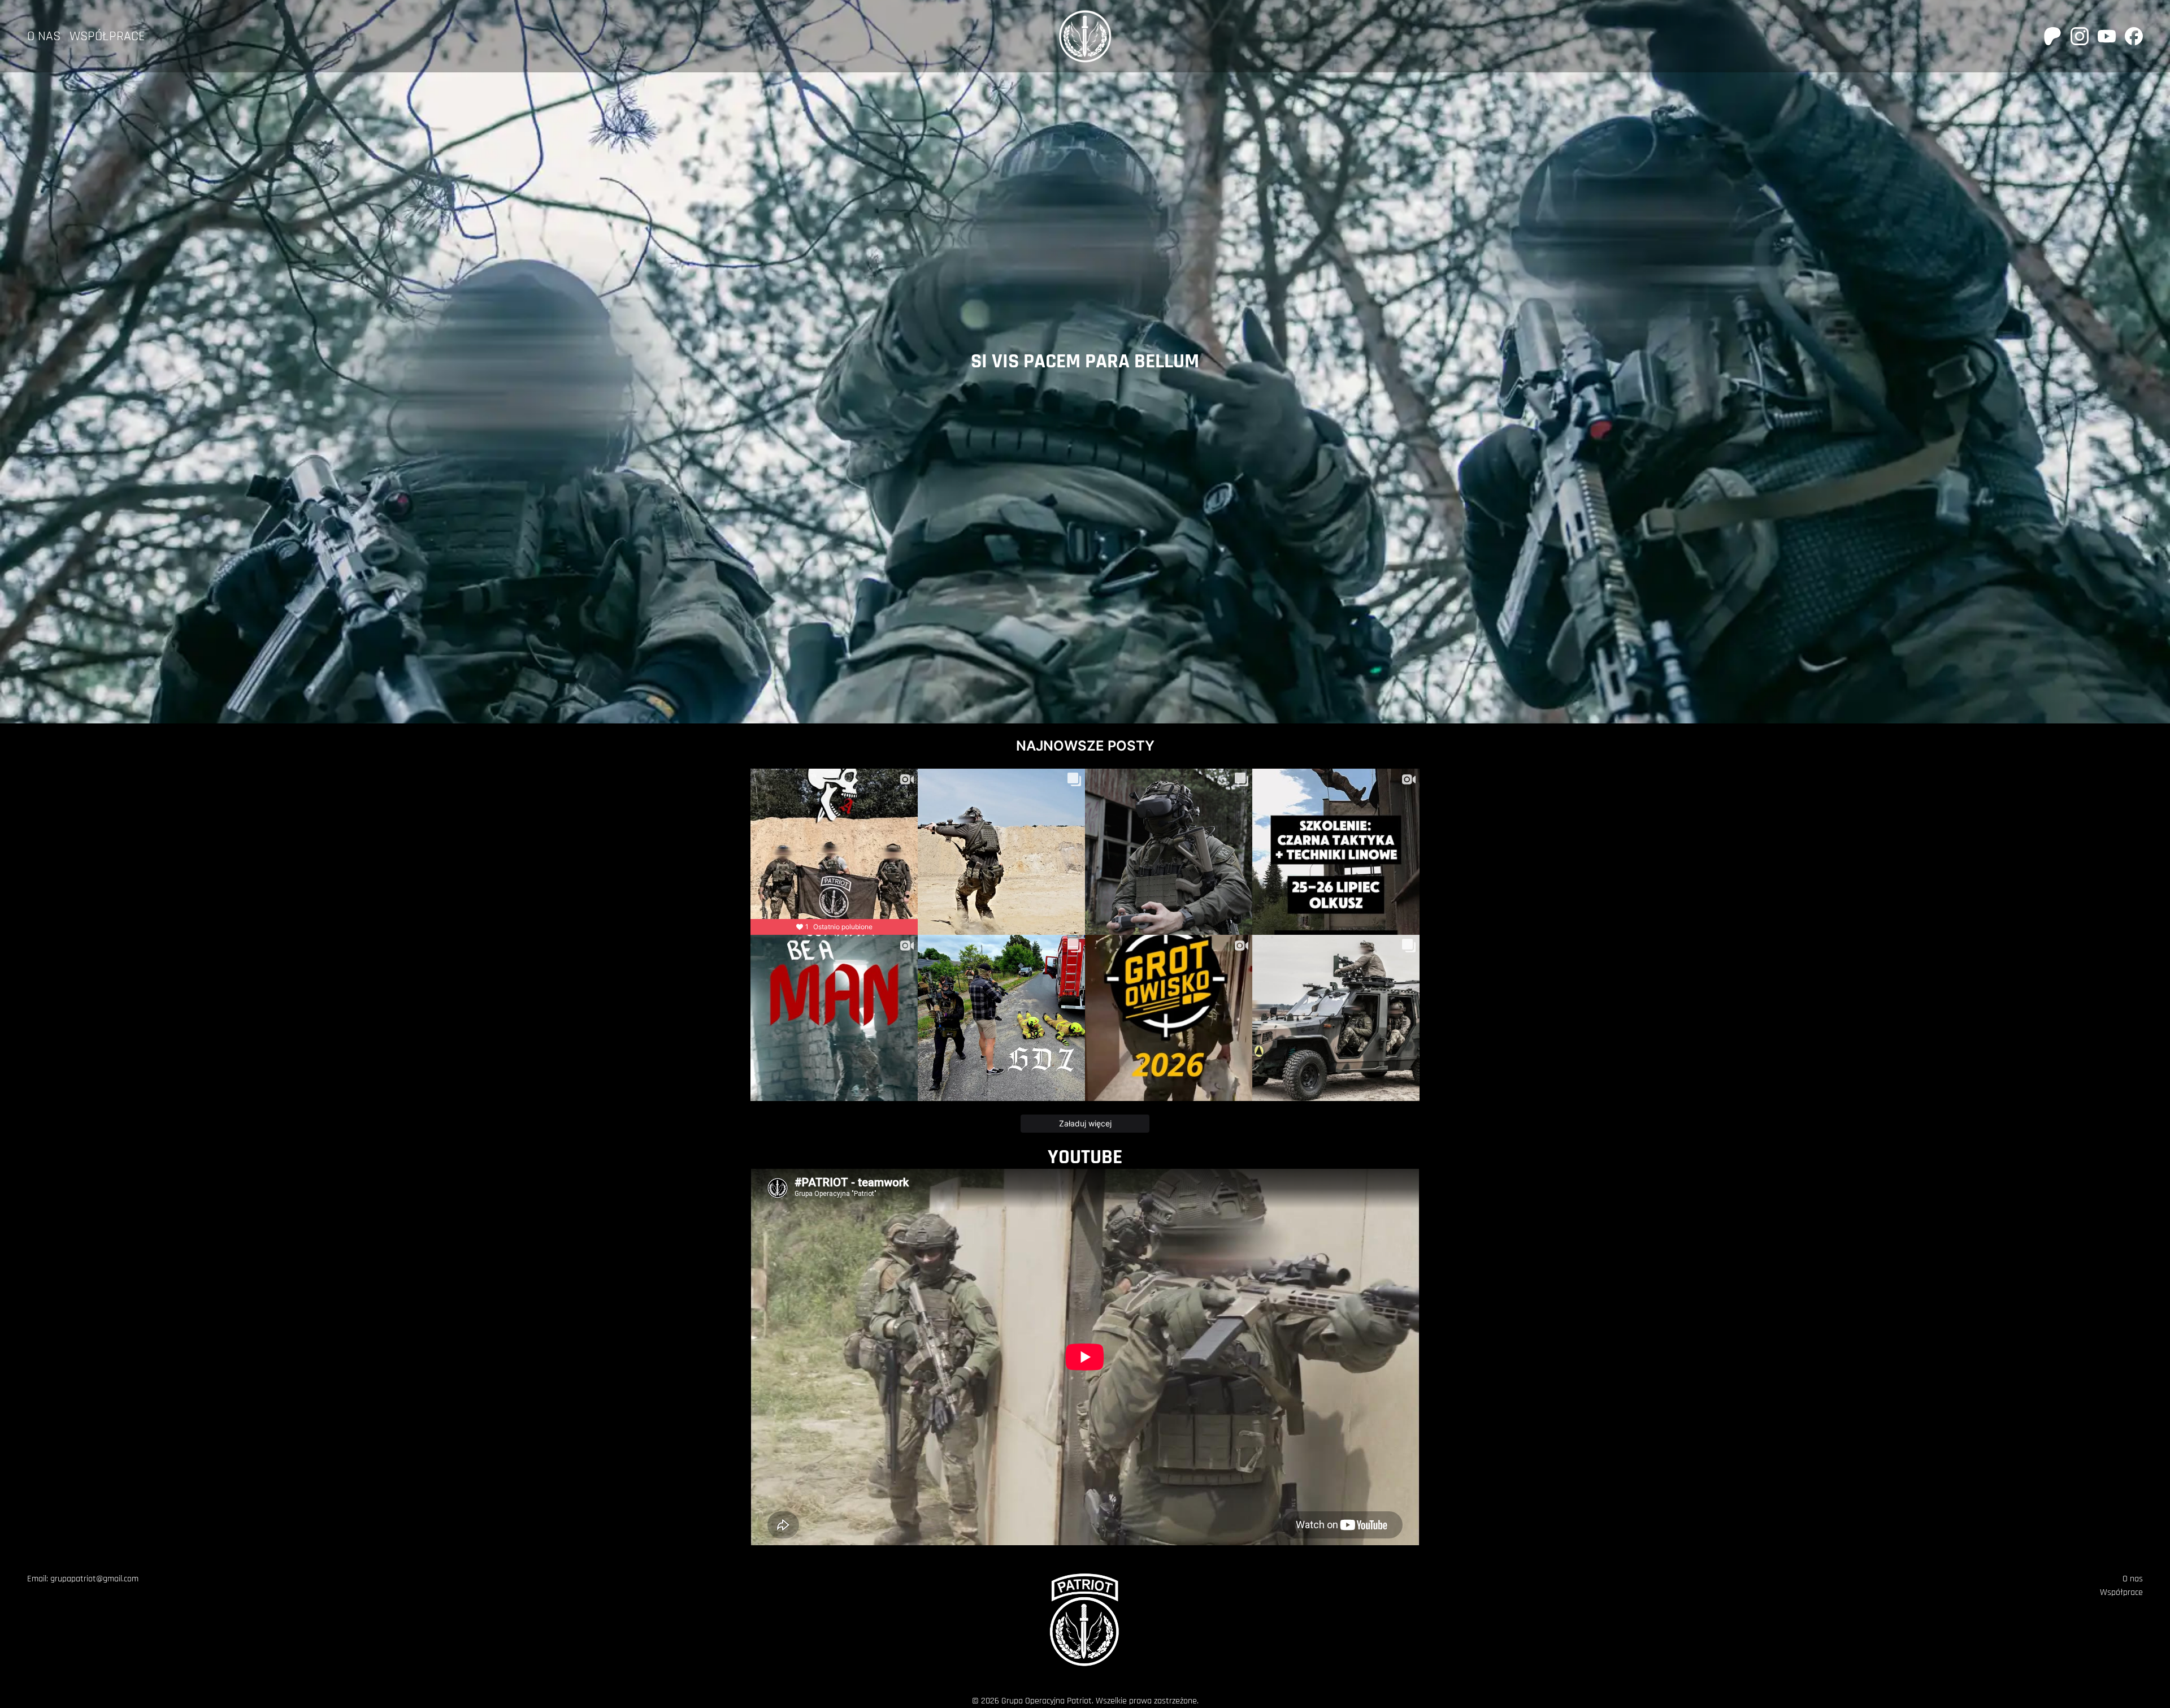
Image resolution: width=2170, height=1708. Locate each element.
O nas (44, 36)
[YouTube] (2107, 36)
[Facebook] (2134, 36)
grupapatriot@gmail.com (94, 1579)
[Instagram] (2080, 36)
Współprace (107, 36)
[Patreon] (2052, 36)
